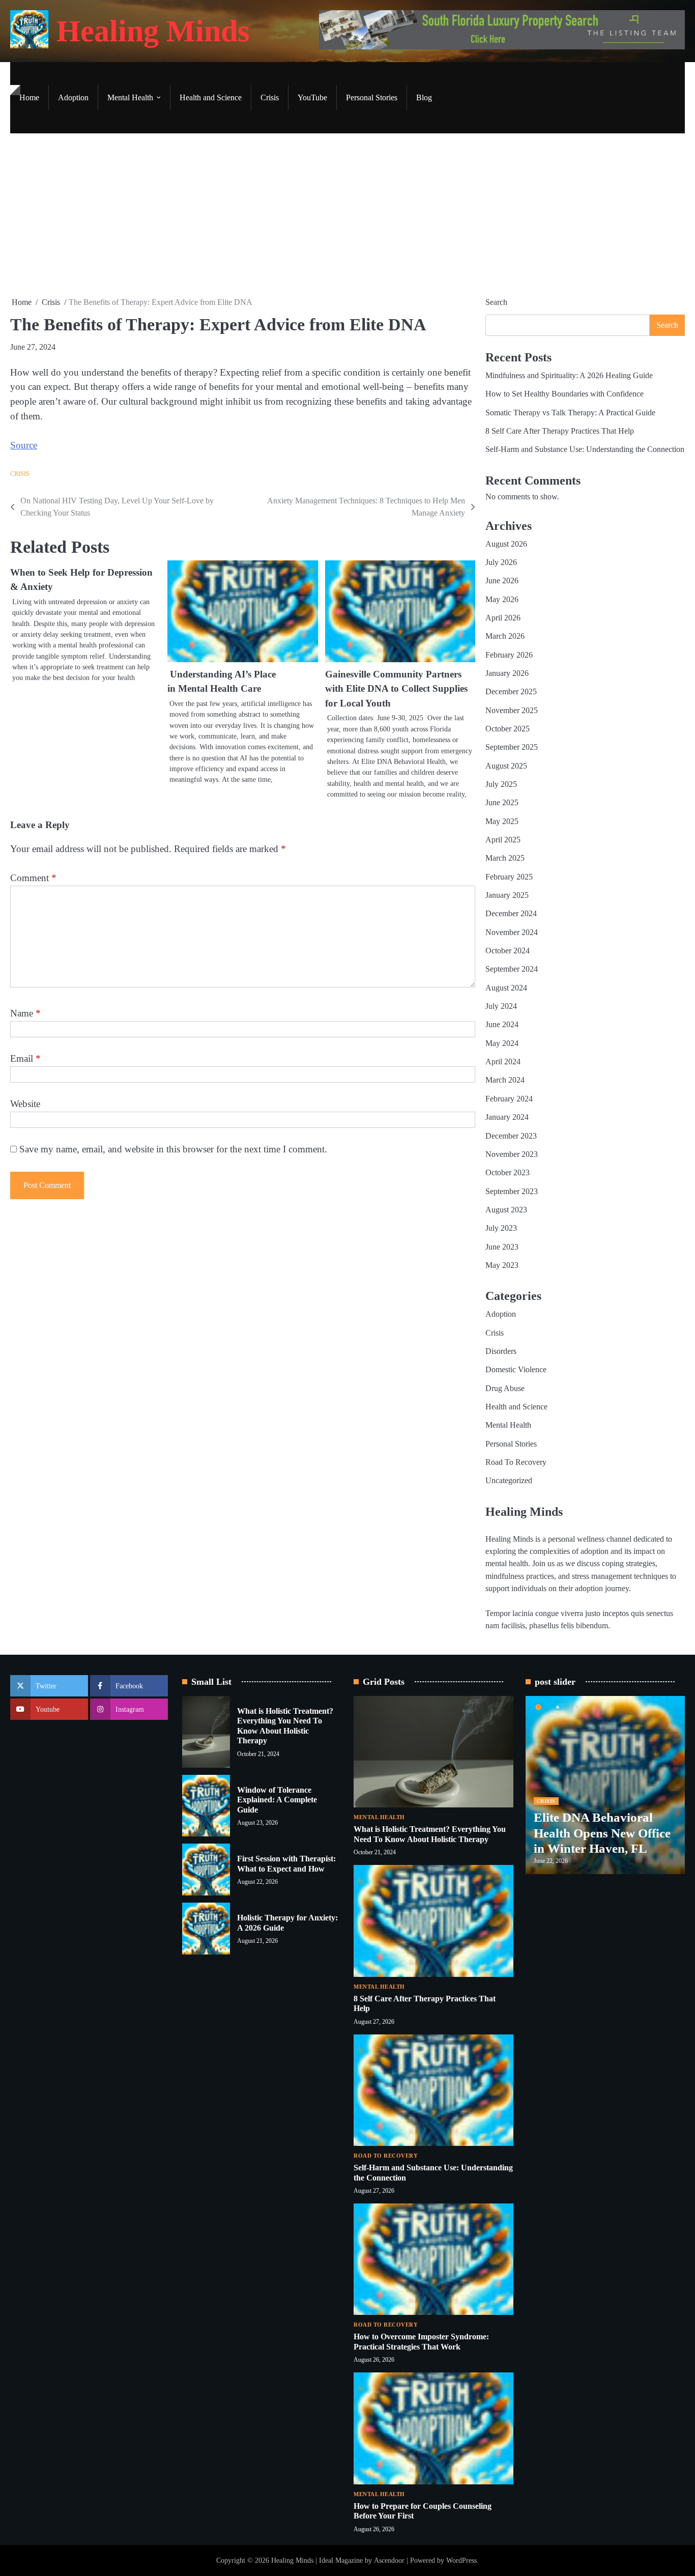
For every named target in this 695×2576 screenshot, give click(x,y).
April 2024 (503, 1062)
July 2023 (501, 1228)
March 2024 (505, 1080)
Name (25, 1013)
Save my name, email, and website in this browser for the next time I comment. (173, 1149)
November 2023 (512, 1154)
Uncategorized (509, 1481)
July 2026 (501, 562)
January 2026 (507, 673)
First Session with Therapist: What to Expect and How (286, 1864)
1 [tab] (538, 1707)
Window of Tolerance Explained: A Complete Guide (277, 1800)
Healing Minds (153, 31)
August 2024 (506, 988)
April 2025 (503, 840)
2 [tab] (558, 1707)
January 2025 (507, 895)
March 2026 (505, 636)
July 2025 (501, 784)
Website (25, 1104)
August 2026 (506, 544)
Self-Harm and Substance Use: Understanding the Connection (585, 449)
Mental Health (130, 98)
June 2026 (502, 581)
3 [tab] (577, 1707)
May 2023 (502, 1265)
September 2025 (512, 747)
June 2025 (502, 803)
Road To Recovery (516, 1462)
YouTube (312, 98)
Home (29, 98)
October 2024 (508, 951)
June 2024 (502, 1025)
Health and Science (211, 98)
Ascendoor (389, 2560)
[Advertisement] (347, 215)
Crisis (270, 98)
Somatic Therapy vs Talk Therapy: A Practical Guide (570, 413)
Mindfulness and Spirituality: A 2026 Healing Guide (569, 376)
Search (496, 302)
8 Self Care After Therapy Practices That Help (560, 431)
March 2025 (505, 858)
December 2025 (511, 692)
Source (24, 445)
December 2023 (511, 1136)
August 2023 (506, 1210)
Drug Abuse (505, 1389)
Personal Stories (372, 98)
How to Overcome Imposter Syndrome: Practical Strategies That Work (421, 2342)
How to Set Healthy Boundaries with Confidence (564, 394)
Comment (33, 878)
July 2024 (501, 1006)
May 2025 (502, 822)
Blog (424, 98)
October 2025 (508, 729)
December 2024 (511, 914)
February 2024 (509, 1099)
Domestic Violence (516, 1370)
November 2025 (512, 711)
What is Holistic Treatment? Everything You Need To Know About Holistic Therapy (285, 1726)
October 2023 (508, 1173)
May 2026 (502, 600)
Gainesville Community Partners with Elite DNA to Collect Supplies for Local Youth (396, 689)
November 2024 (512, 932)
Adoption (73, 98)
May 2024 (502, 1043)
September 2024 (512, 969)
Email (25, 1058)
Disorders (501, 1351)
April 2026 (503, 618)
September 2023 (512, 1192)
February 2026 (509, 655)
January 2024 (507, 1117)
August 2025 (506, 766)
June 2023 (502, 1247)
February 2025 (509, 877)
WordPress (461, 2560)
